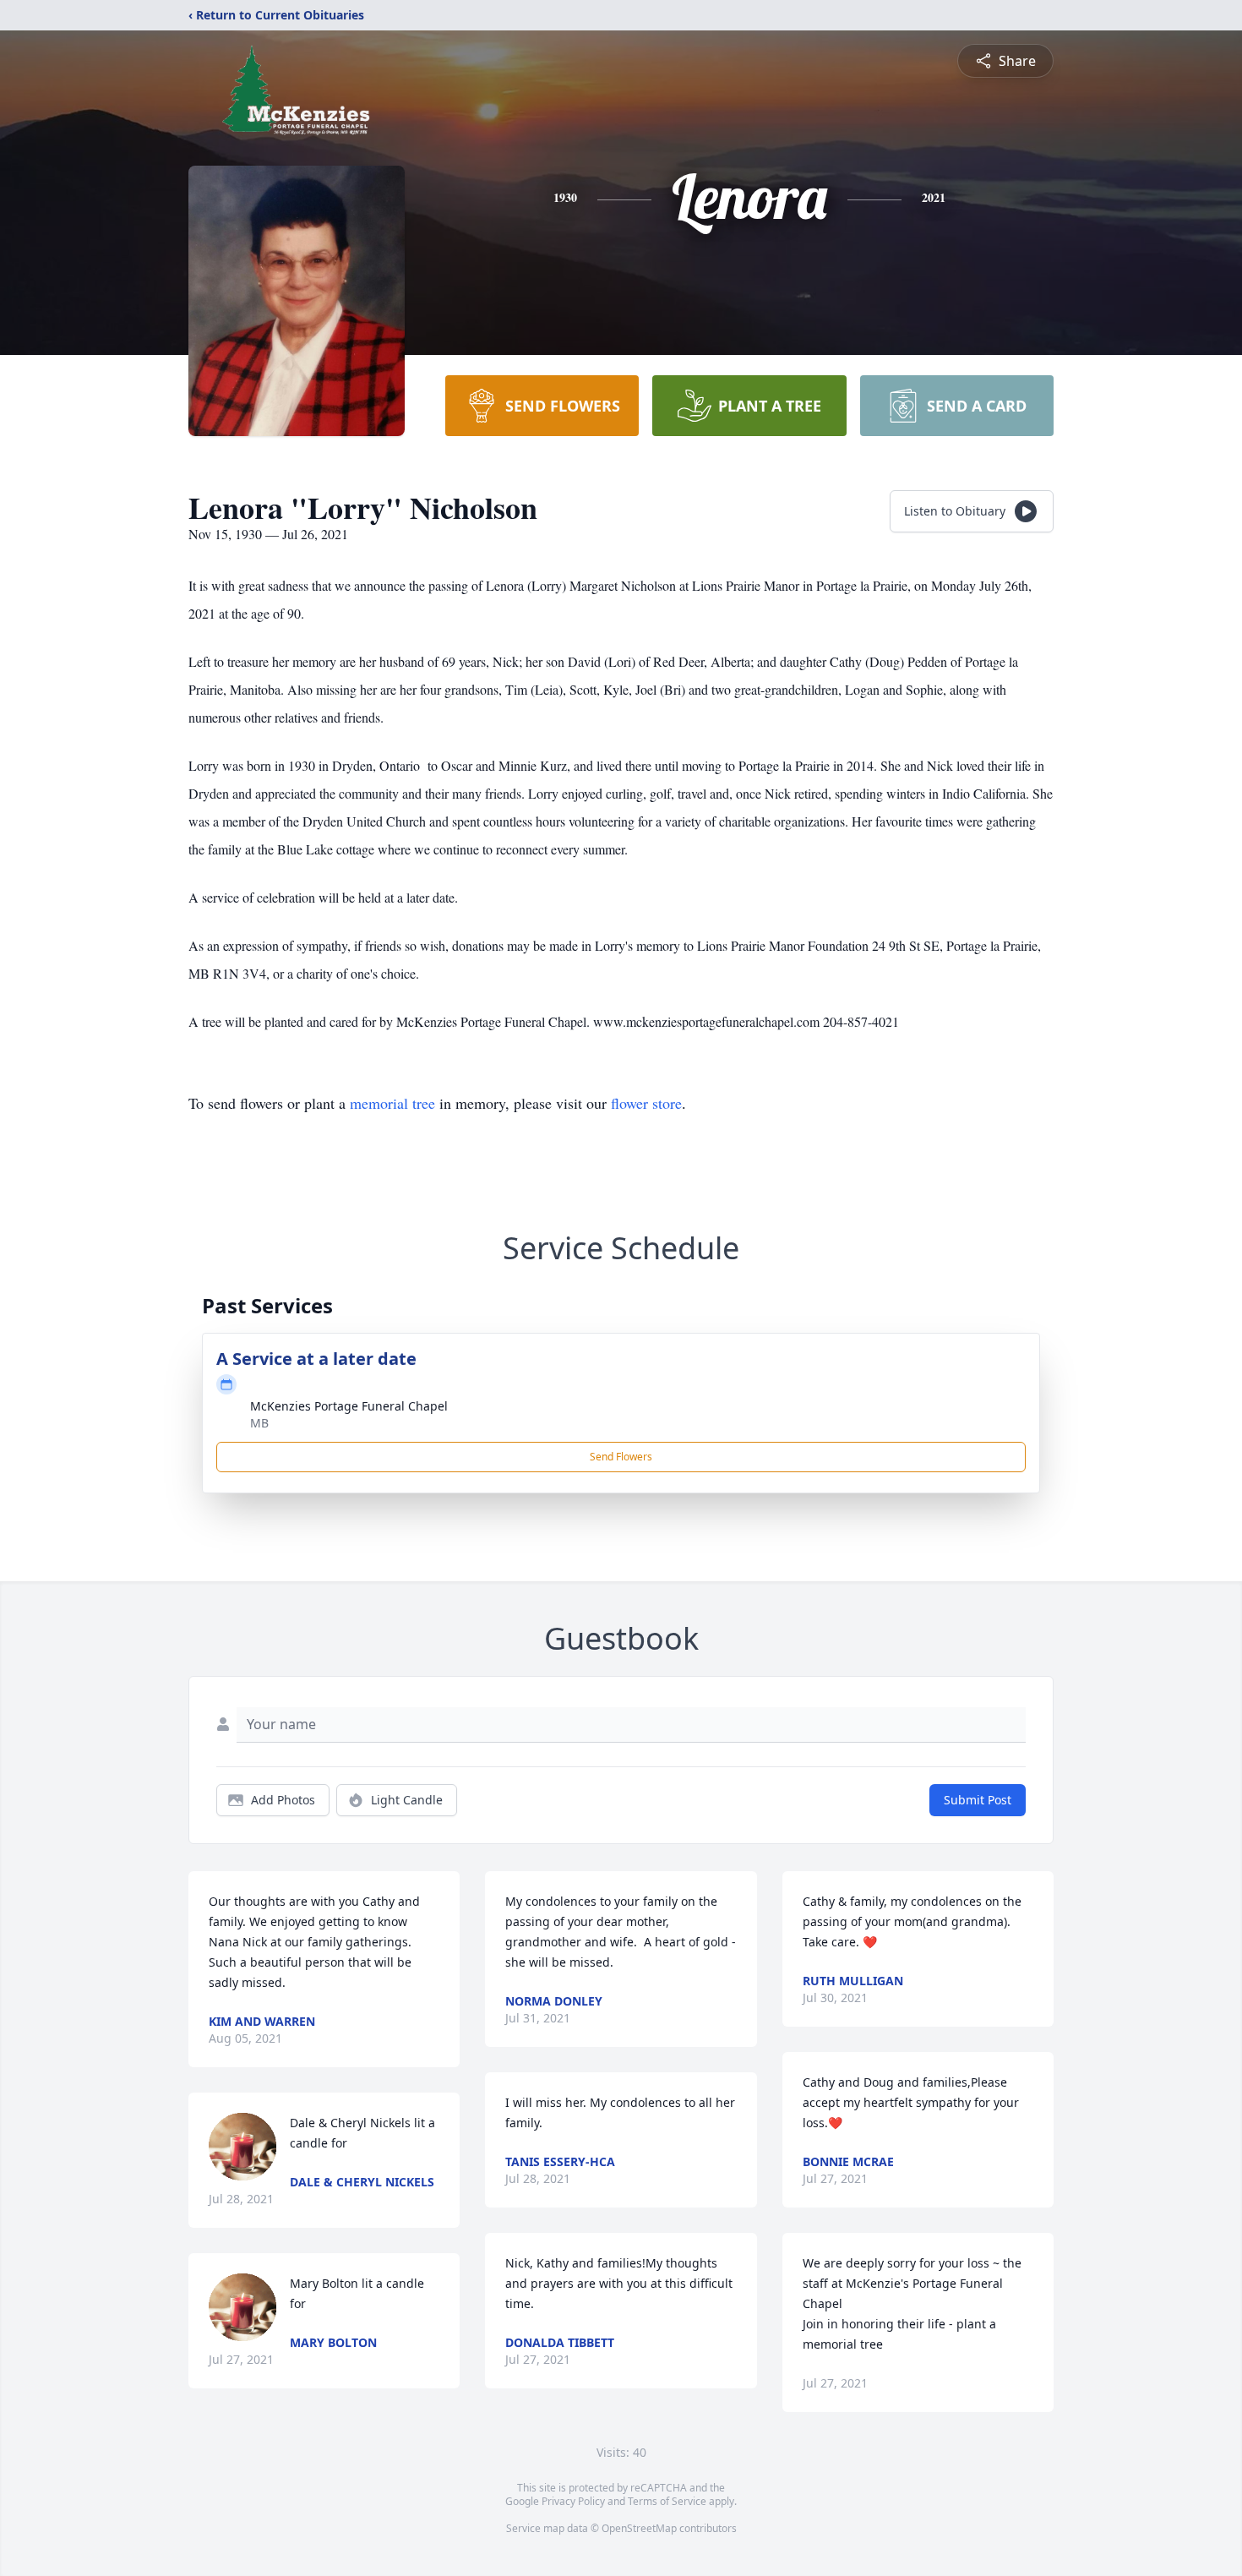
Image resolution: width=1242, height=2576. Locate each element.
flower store (646, 1103)
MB (259, 1423)
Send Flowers (621, 1457)
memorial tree (392, 1103)
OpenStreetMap (639, 2528)
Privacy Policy (573, 2501)
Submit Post (978, 1800)
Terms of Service (667, 2501)
